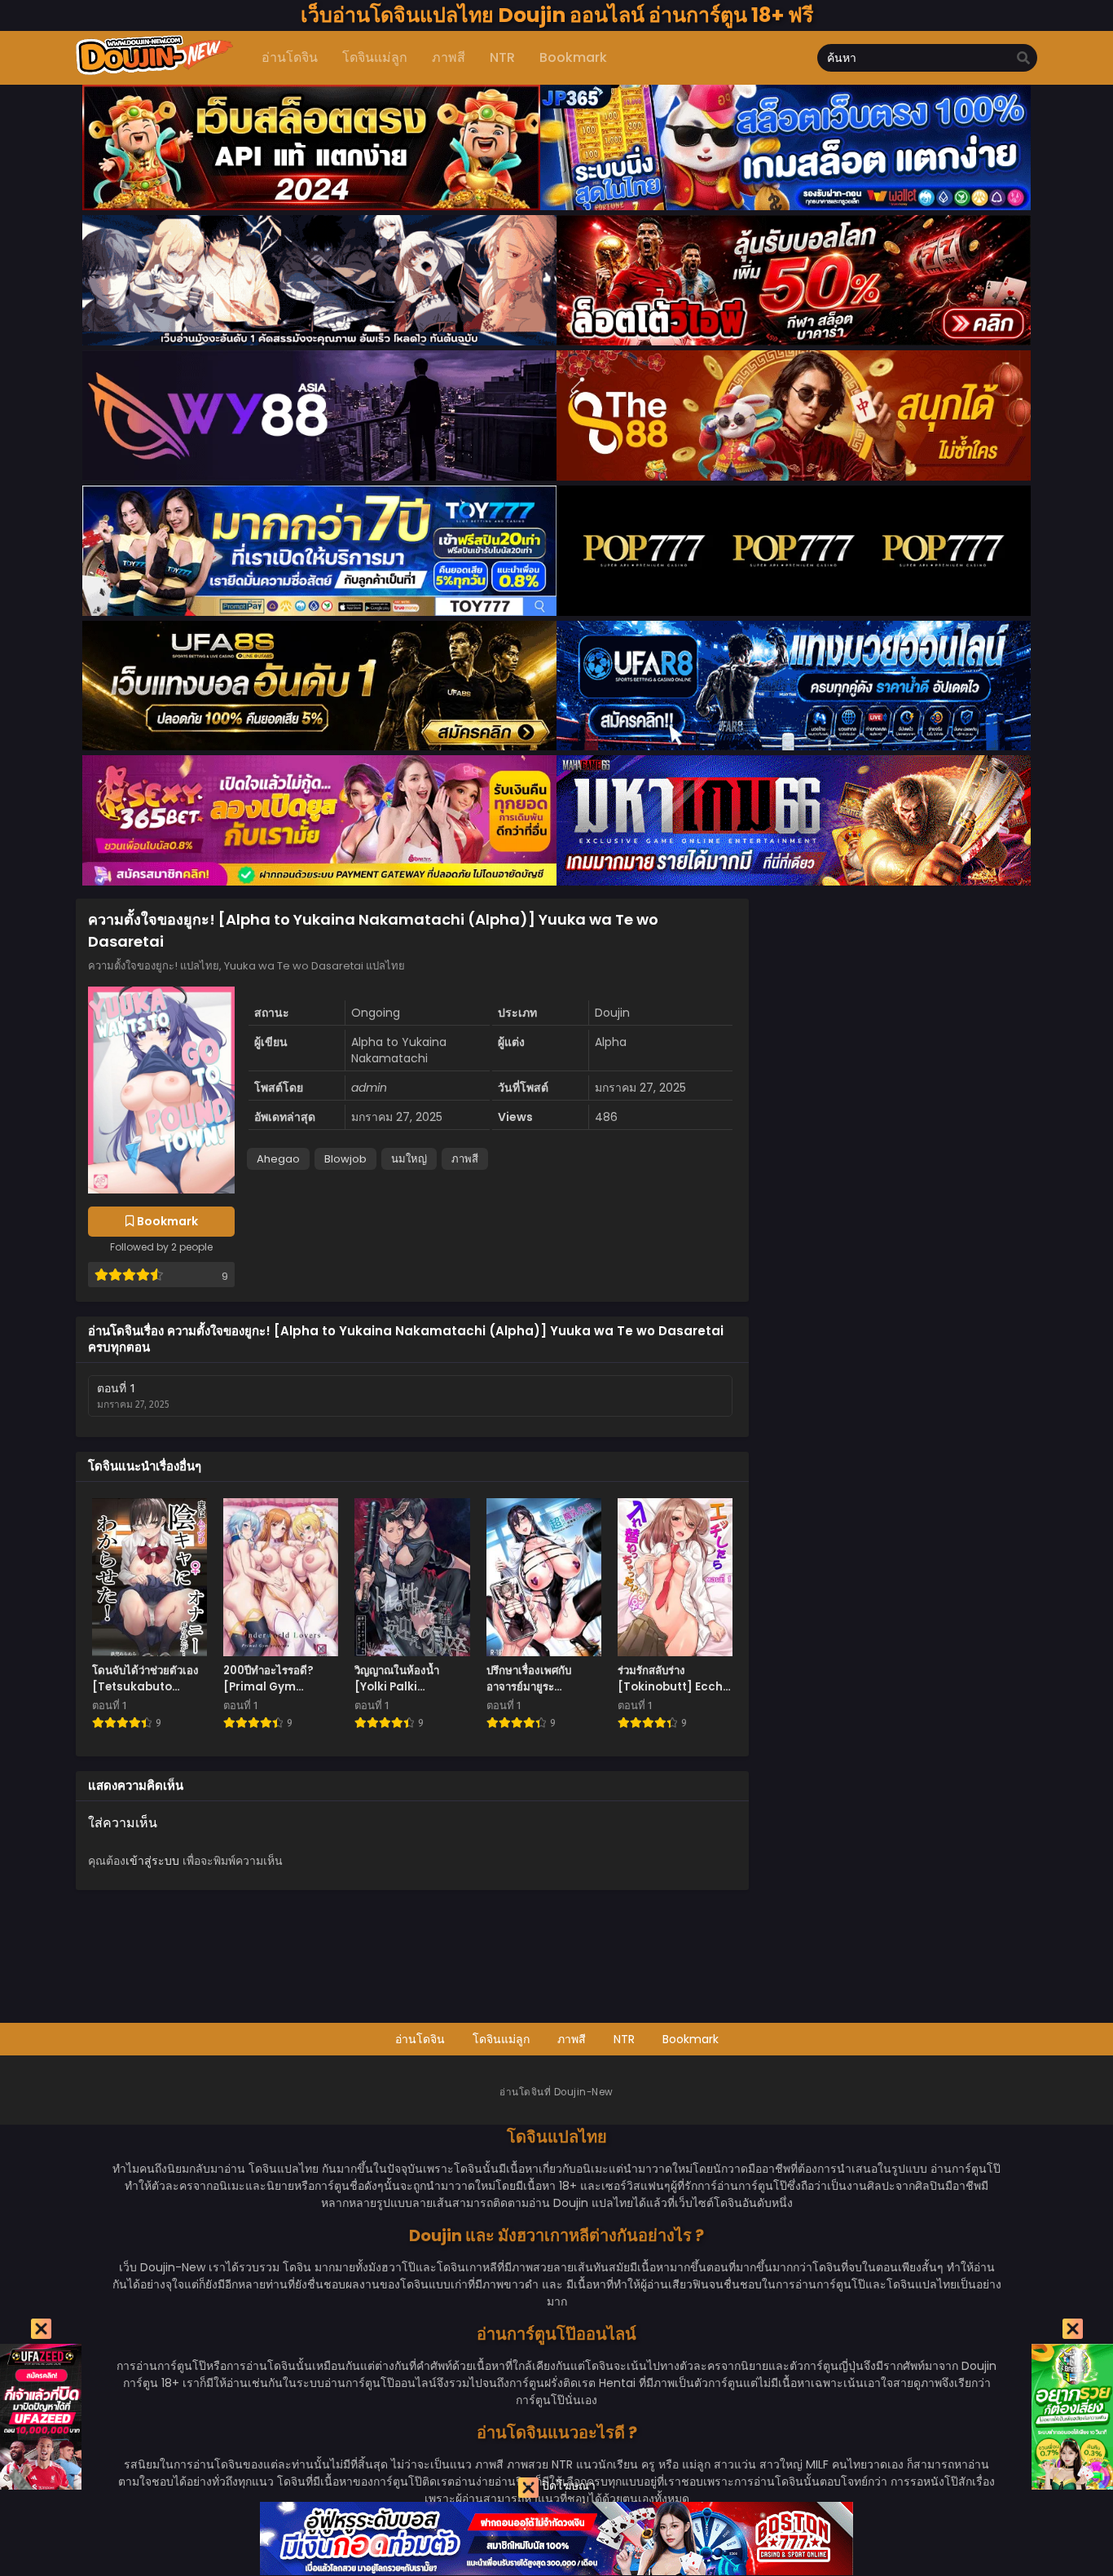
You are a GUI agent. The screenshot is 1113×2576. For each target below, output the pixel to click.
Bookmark (691, 2039)
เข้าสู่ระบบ (152, 1861)
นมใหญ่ (409, 1159)
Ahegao (278, 1159)
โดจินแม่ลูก (501, 2039)
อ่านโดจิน (420, 2039)
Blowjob (345, 1159)
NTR (624, 2039)
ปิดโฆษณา (567, 2486)
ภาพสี (465, 1159)
